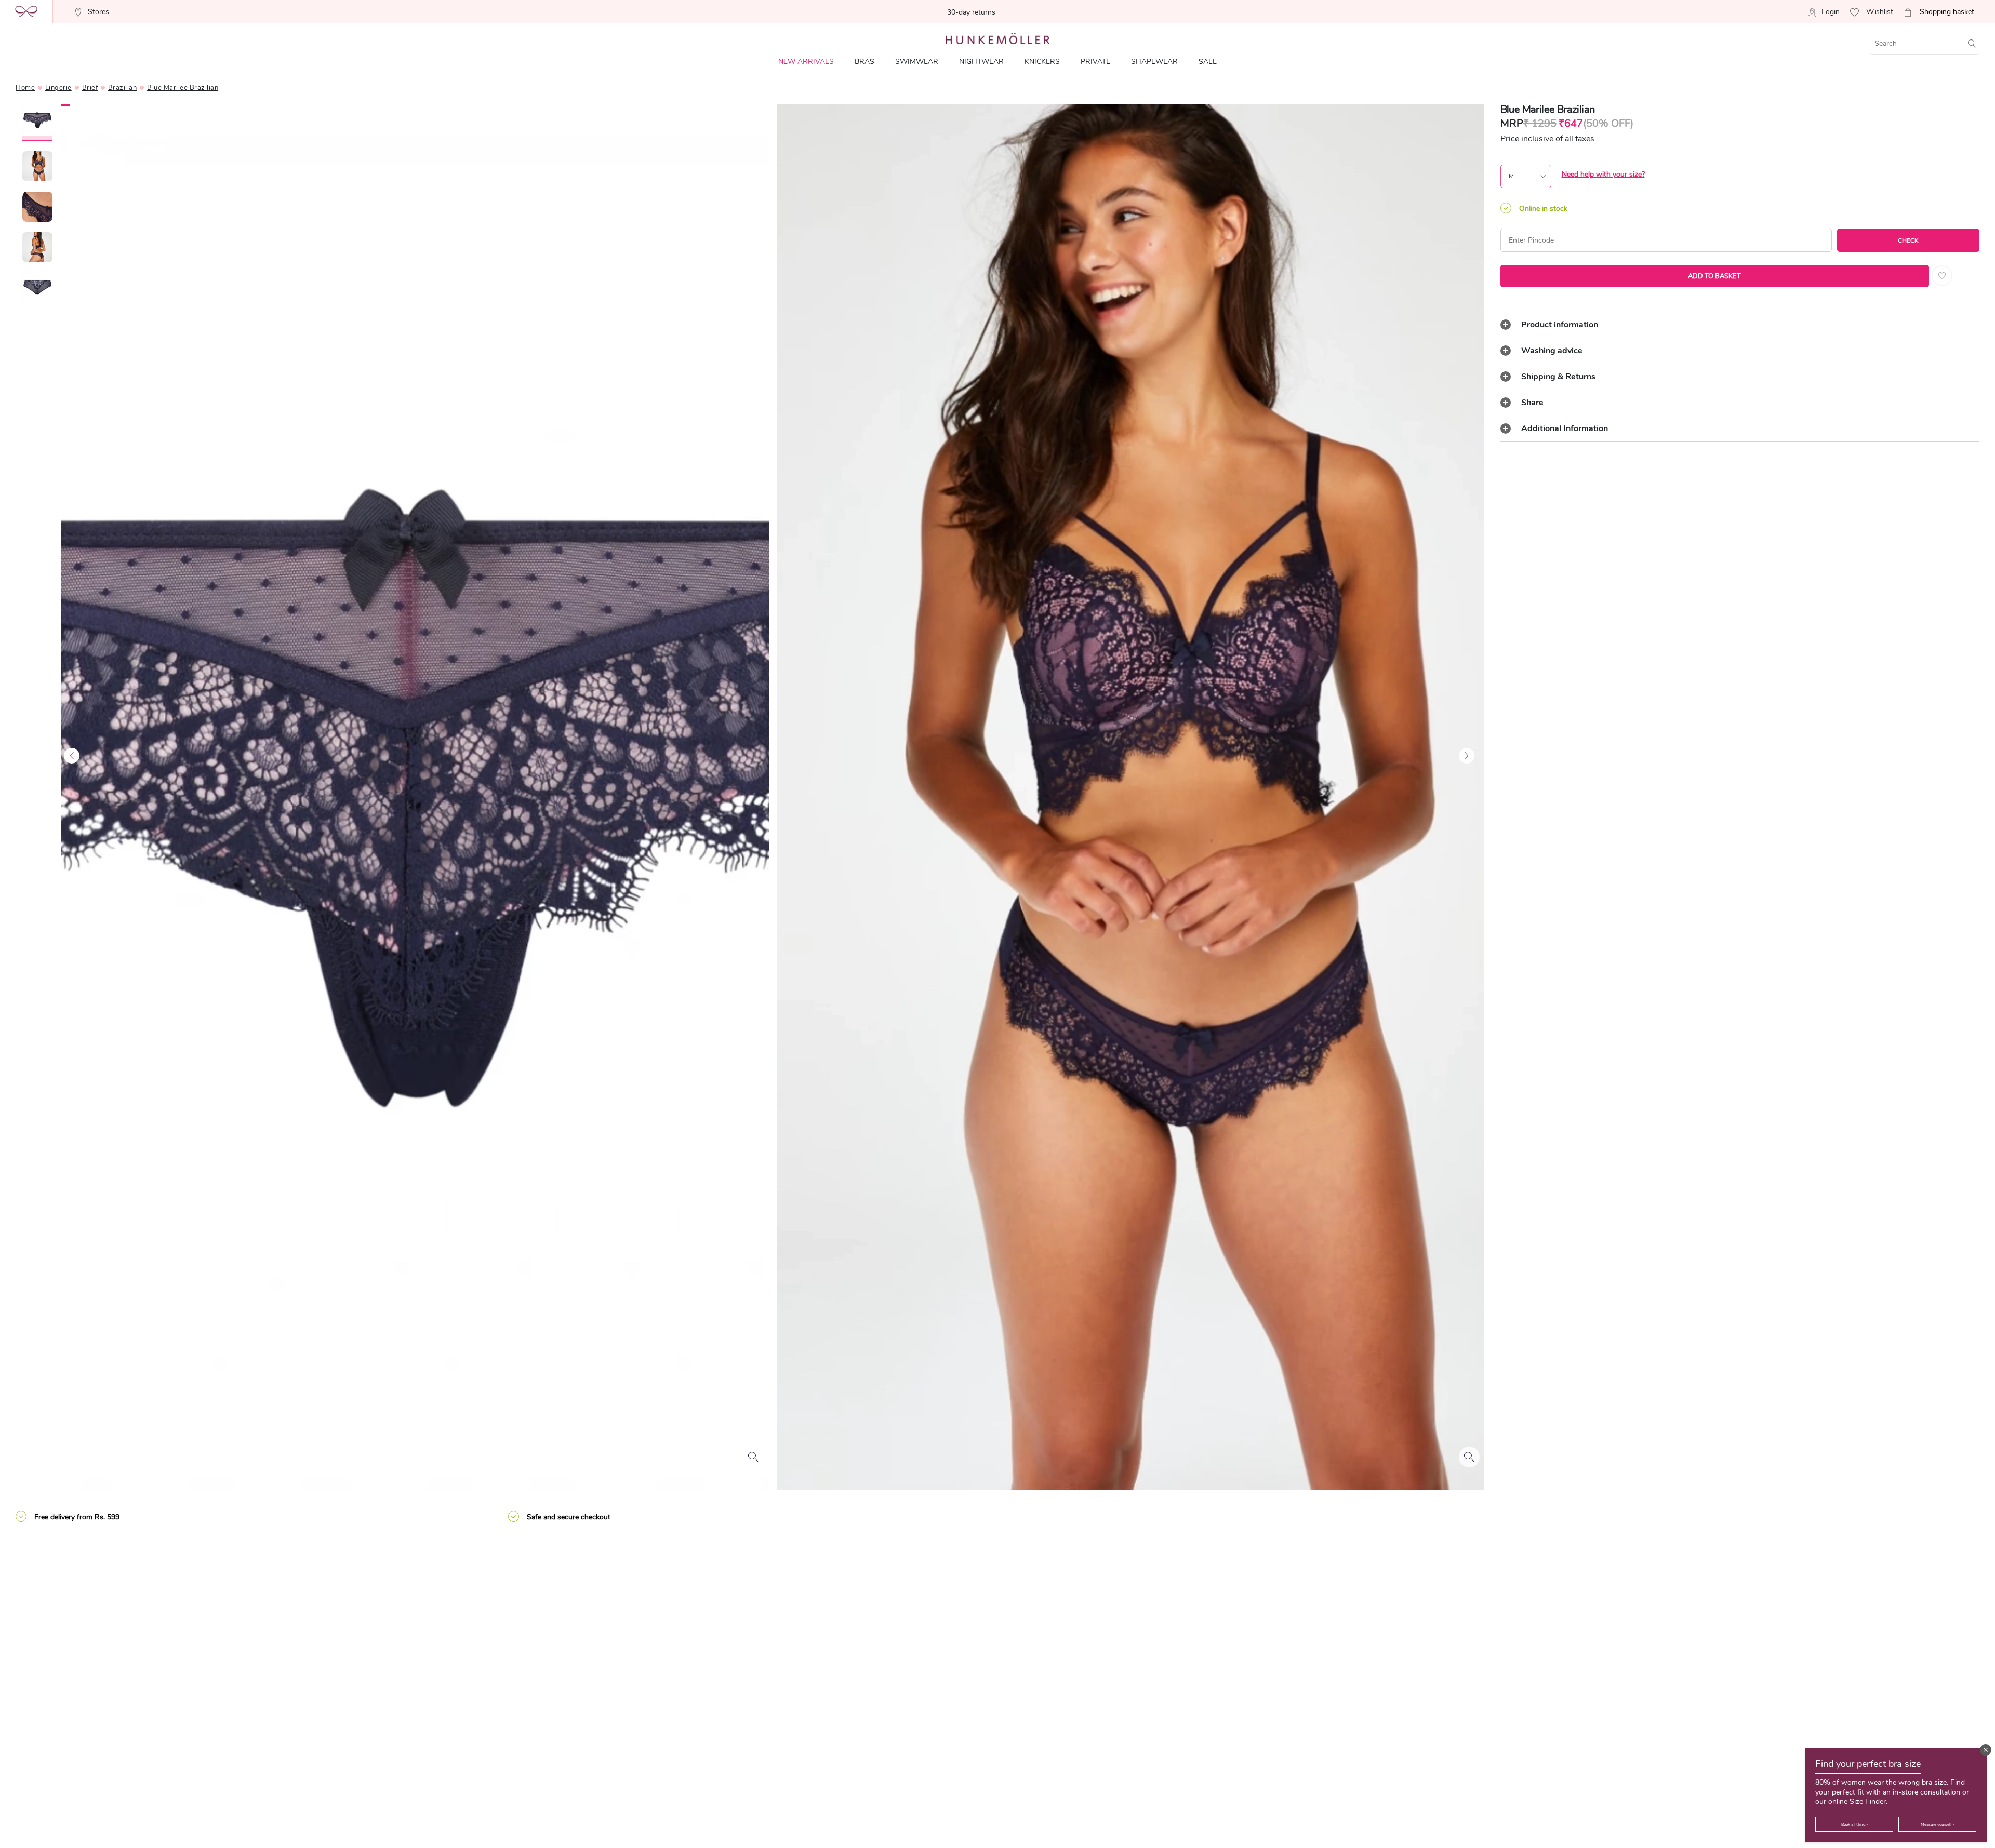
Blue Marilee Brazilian (183, 88)
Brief (90, 88)
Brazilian (123, 88)
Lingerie (58, 88)
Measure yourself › (1937, 1824)
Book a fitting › (1854, 1824)
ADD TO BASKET (1714, 276)
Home (25, 88)
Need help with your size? (1603, 174)
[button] (1986, 1750)
